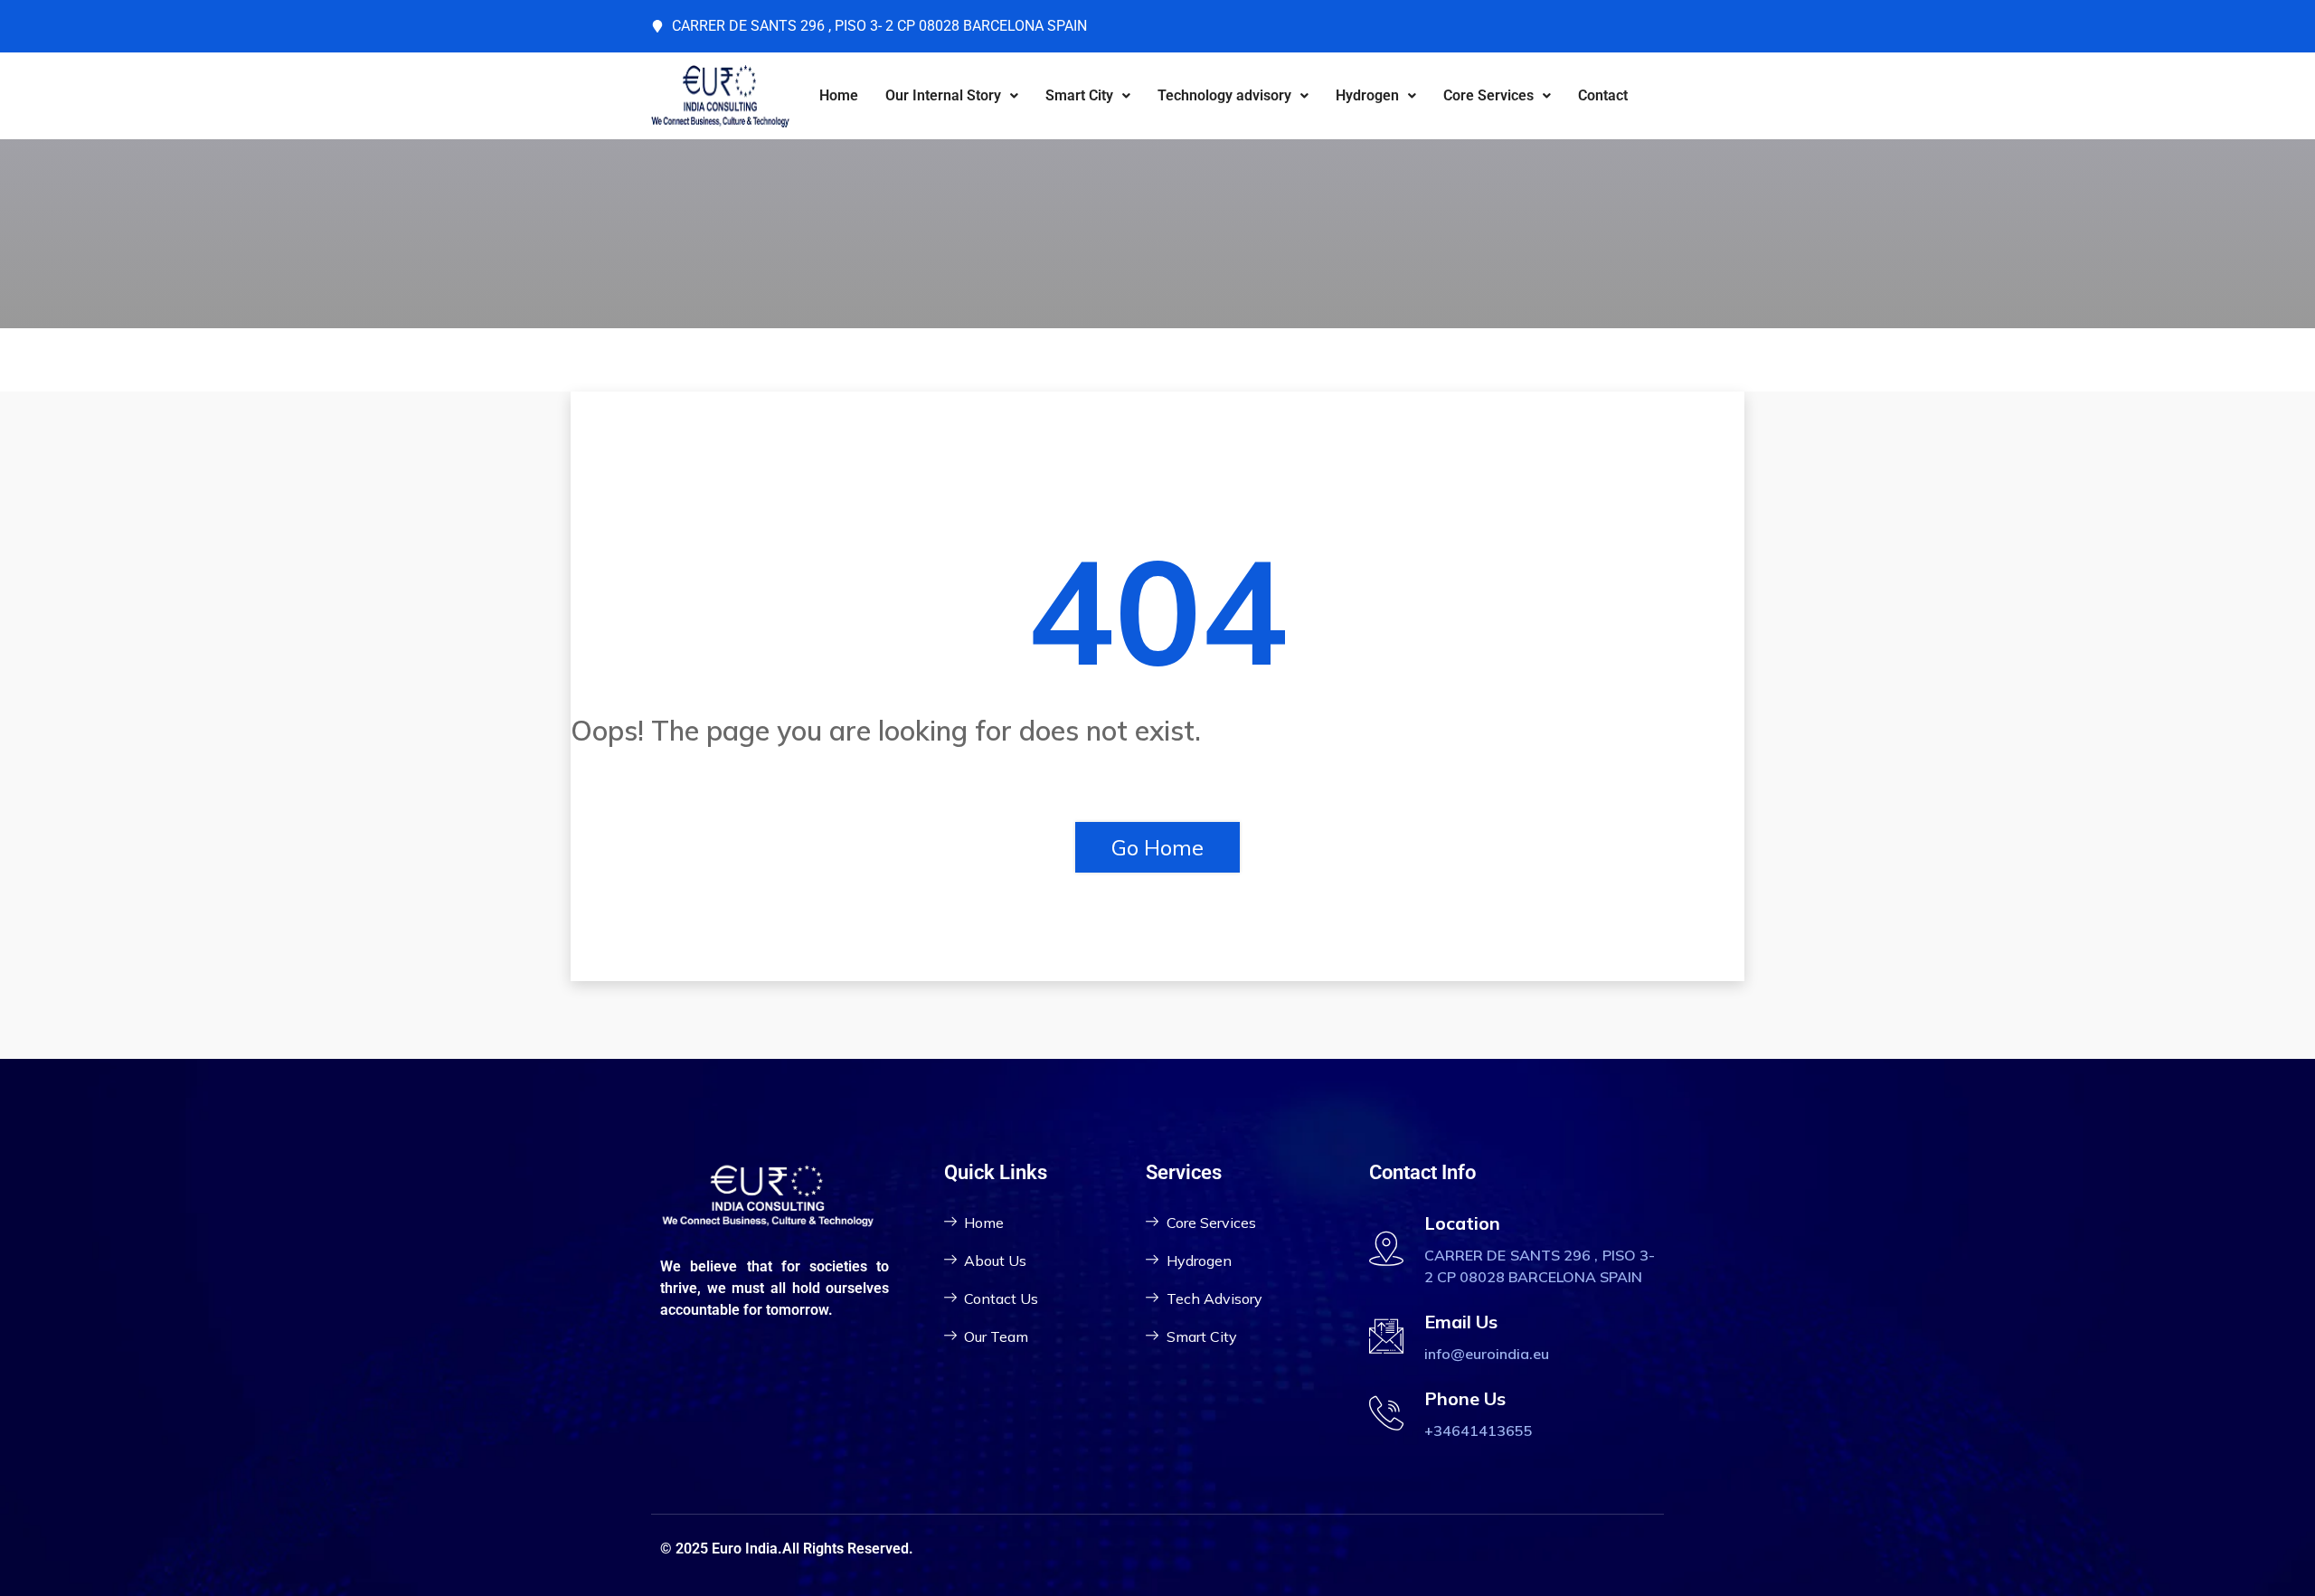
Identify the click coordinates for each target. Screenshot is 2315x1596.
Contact (1603, 95)
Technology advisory (1224, 95)
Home (839, 95)
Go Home (1157, 847)
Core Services (1488, 95)
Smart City (1079, 95)
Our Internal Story (943, 95)
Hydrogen (1367, 95)
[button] (952, 96)
